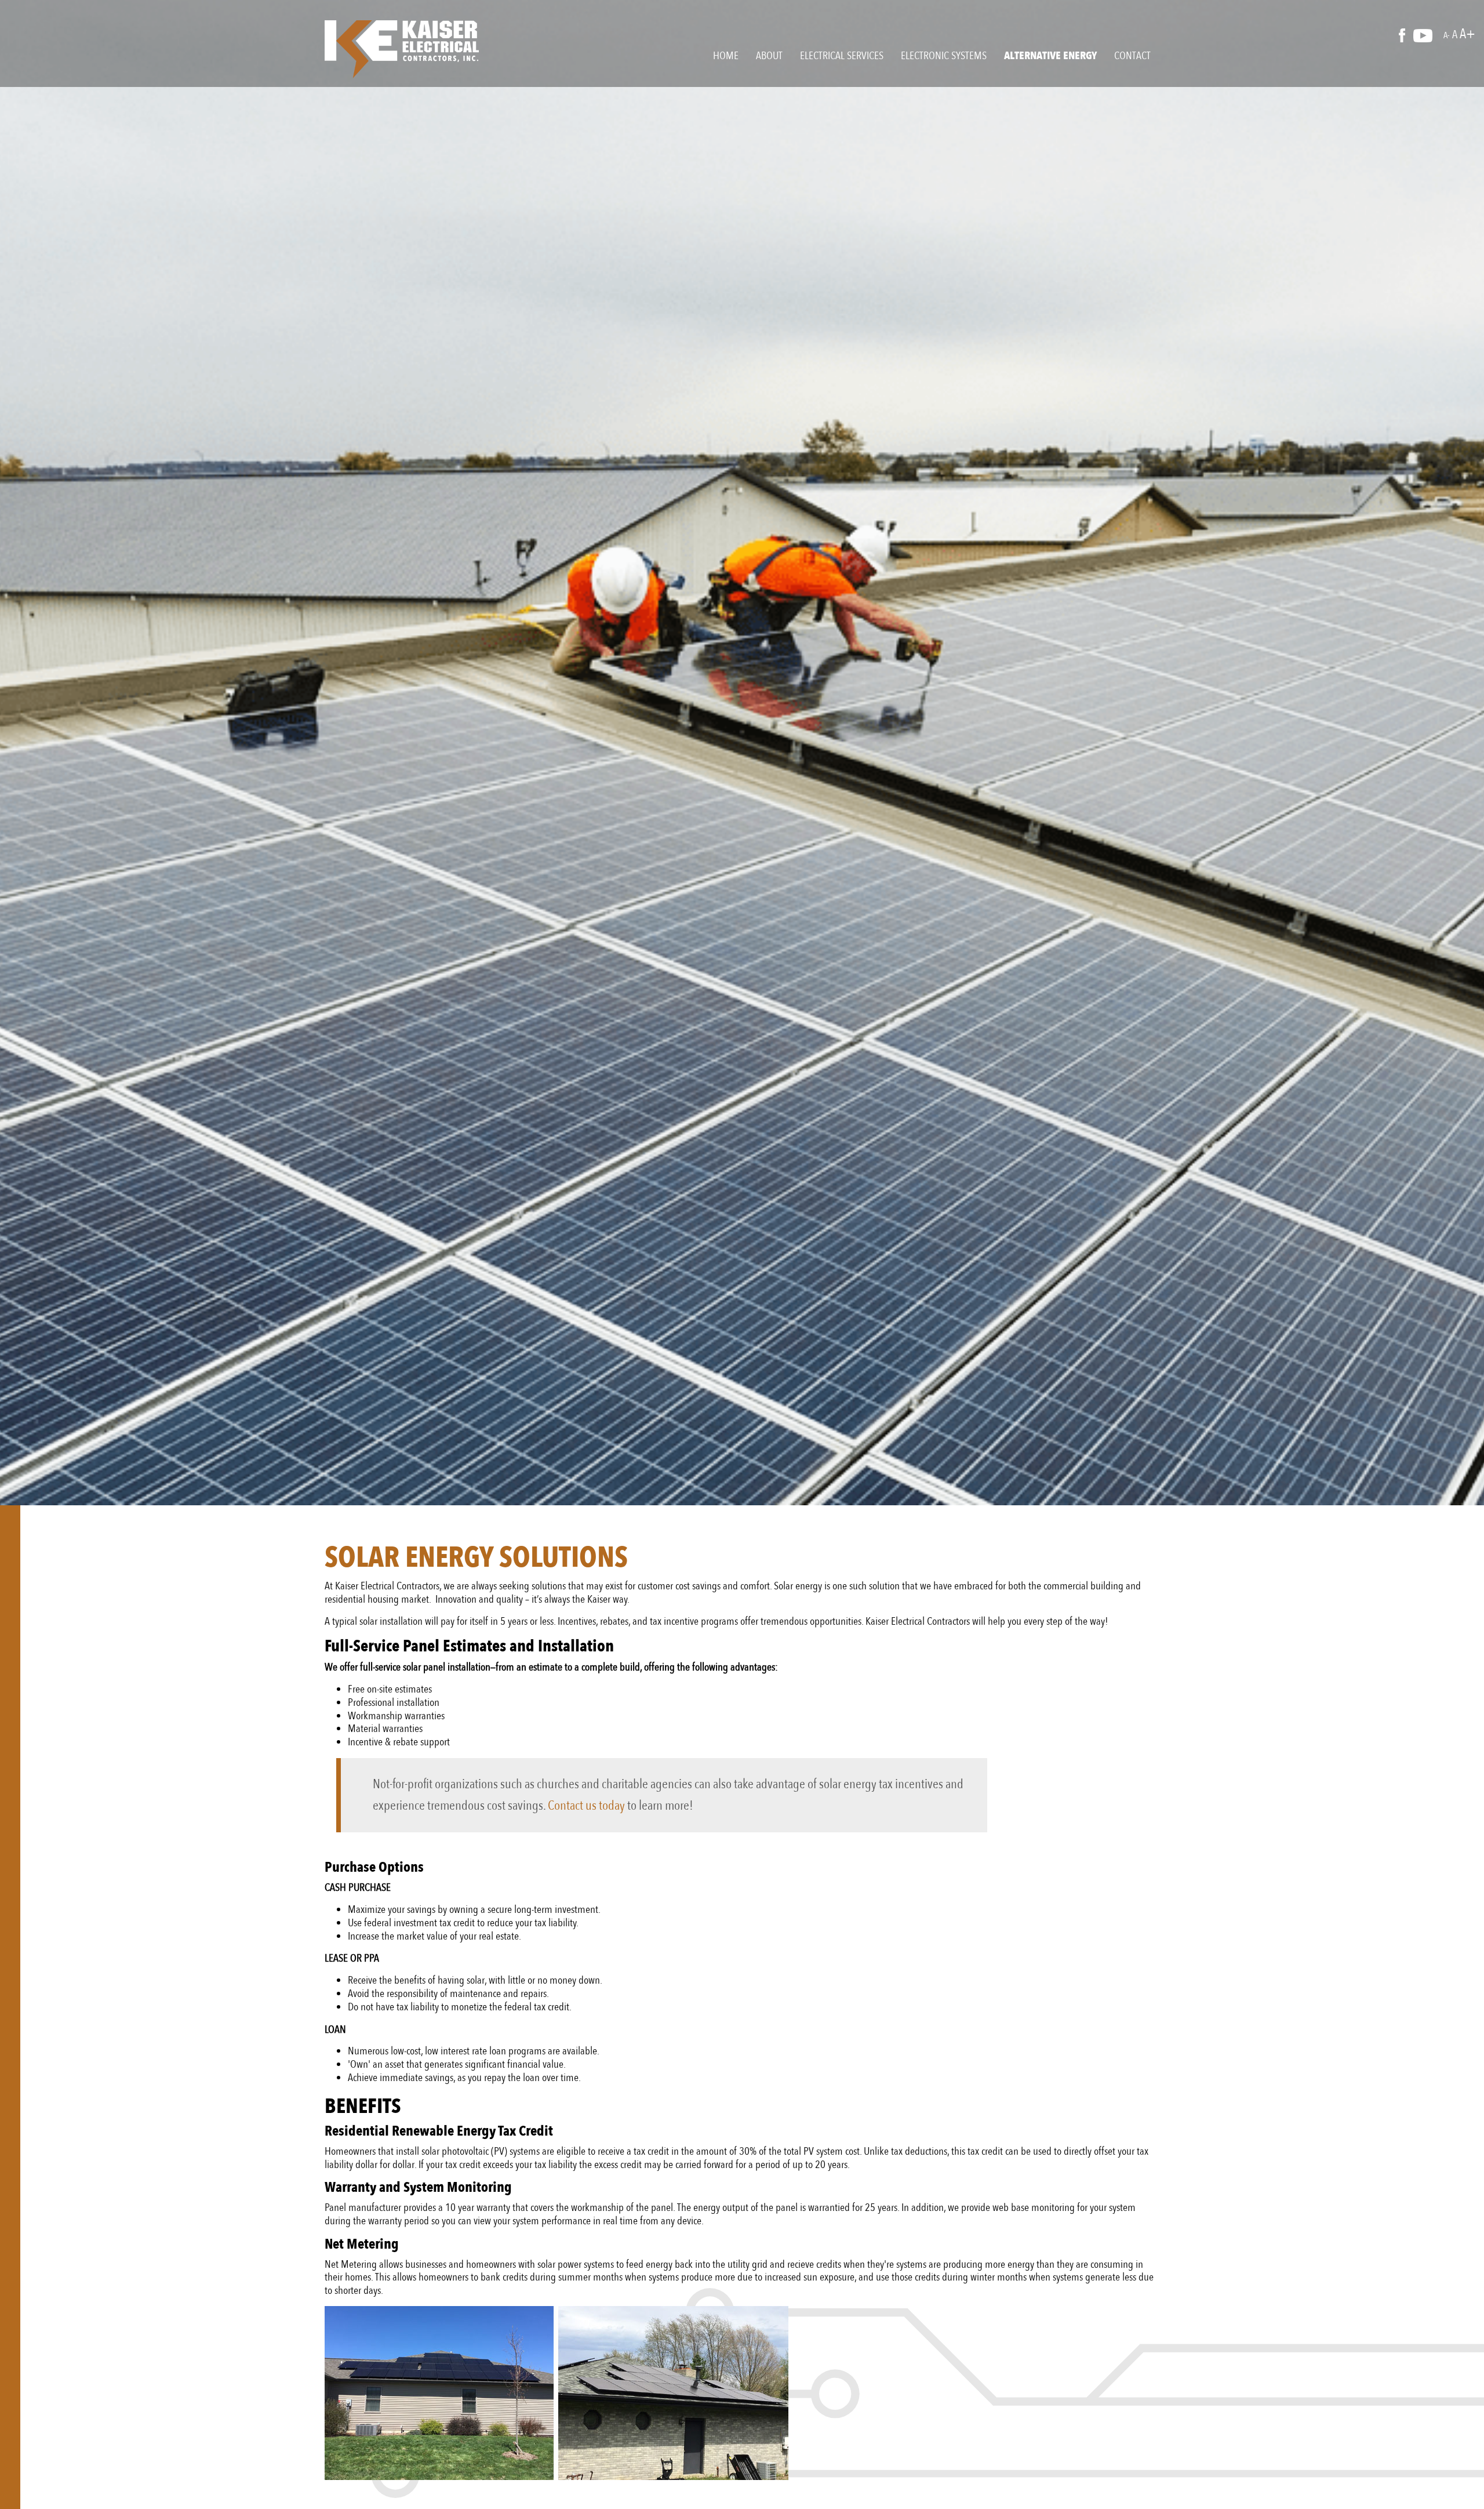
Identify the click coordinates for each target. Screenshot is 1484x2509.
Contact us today (586, 1805)
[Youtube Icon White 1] (1427, 35)
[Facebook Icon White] (1405, 35)
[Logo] (402, 49)
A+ (1467, 34)
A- (1447, 35)
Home (726, 56)
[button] (726, 56)
